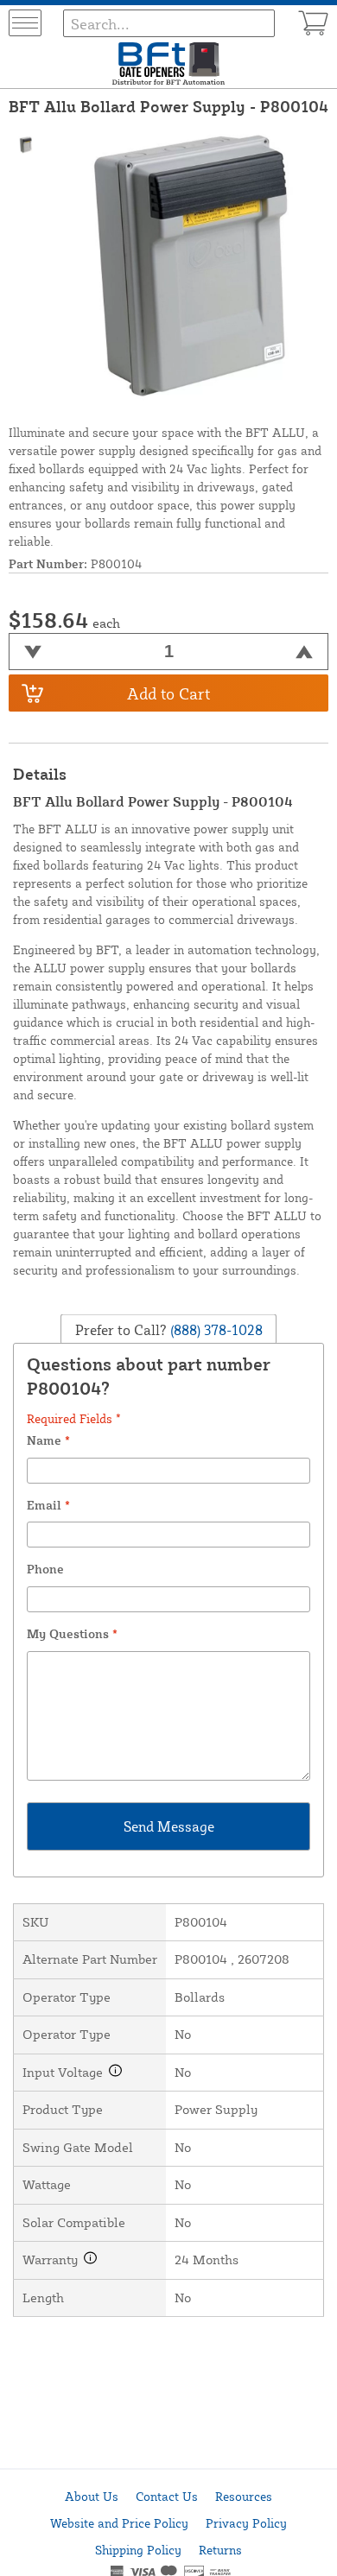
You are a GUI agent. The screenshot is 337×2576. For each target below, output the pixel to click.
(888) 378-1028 (215, 1330)
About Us (92, 2496)
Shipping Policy (138, 2550)
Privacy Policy (246, 2523)
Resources (244, 2496)
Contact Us (167, 2496)
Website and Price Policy (119, 2523)
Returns (220, 2550)
